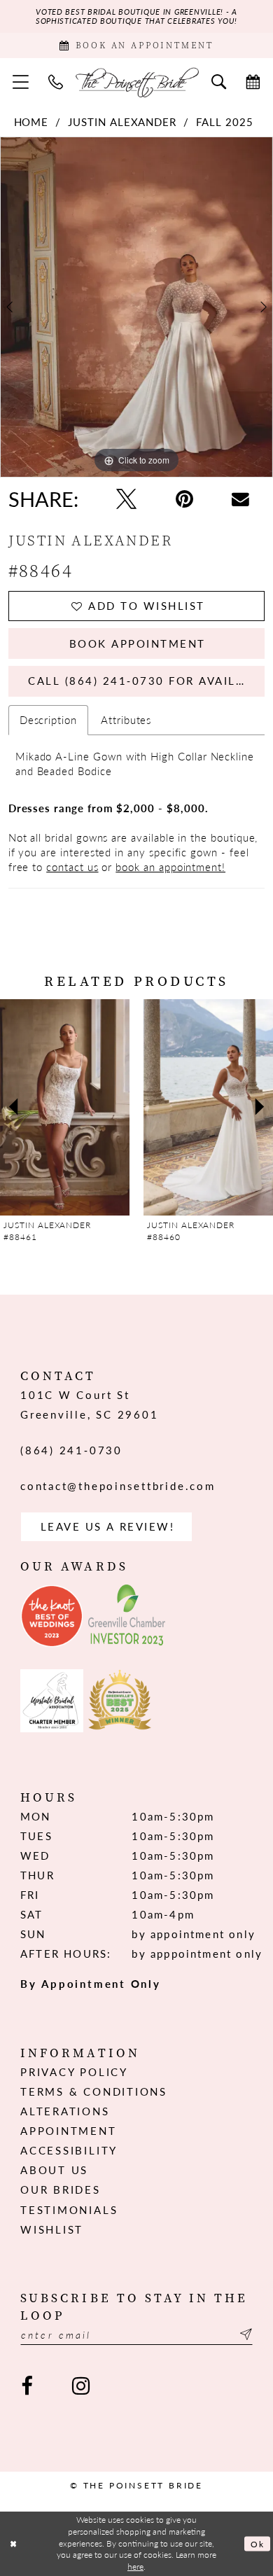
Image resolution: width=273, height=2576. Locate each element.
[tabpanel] (136, 307)
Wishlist (52, 2229)
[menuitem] (21, 82)
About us (54, 2170)
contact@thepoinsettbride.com (118, 1486)
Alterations (65, 2111)
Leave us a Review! (108, 1526)
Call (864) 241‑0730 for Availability (146, 681)
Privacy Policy (74, 2072)
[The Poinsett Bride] (137, 82)
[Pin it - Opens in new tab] (184, 499)
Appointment (68, 2131)
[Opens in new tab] (52, 1616)
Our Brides (61, 2189)
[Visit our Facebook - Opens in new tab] (27, 2386)
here (135, 2567)
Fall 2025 (224, 122)
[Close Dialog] (13, 2543)
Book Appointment (138, 643)
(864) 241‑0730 (71, 1450)
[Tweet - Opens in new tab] (127, 499)
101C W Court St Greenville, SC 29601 (89, 1405)
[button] (21, 82)
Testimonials (69, 2210)
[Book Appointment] (253, 82)
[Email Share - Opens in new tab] (240, 500)
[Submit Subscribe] (244, 2334)
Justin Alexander (122, 122)
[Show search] (219, 82)
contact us (72, 867)
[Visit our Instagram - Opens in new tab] (81, 2386)
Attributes (126, 720)
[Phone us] (56, 82)
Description (48, 720)
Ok (258, 2543)
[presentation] (65, 1107)
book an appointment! (170, 867)
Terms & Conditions (94, 2091)
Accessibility (69, 2150)
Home (31, 122)
